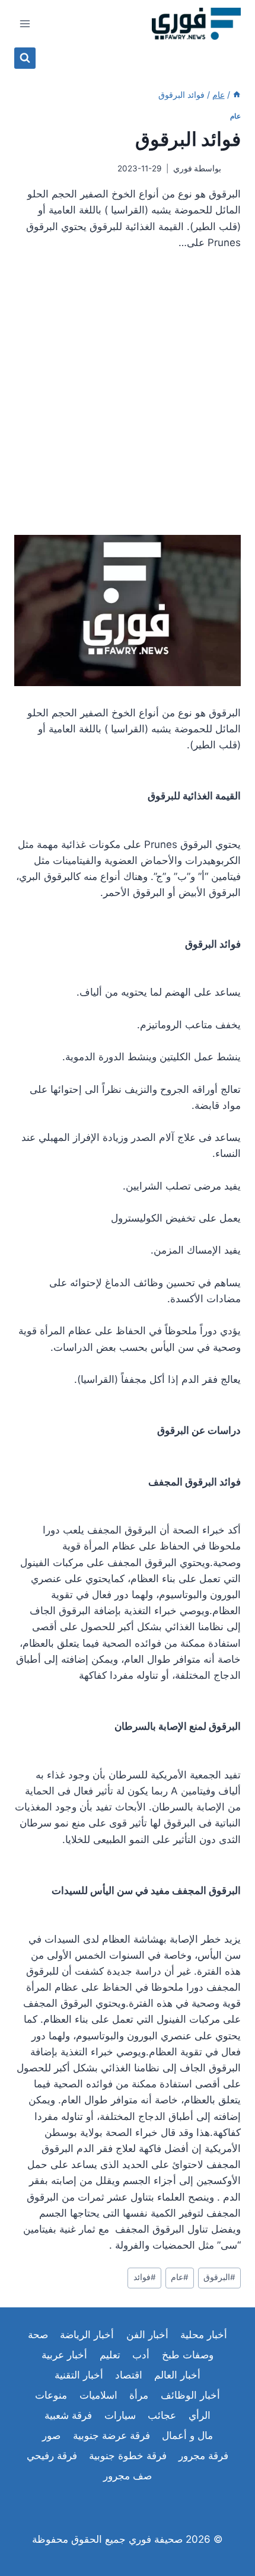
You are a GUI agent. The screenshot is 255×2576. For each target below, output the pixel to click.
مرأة (139, 2395)
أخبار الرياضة (87, 2335)
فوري (183, 168)
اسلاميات (98, 2395)
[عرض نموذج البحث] (25, 58)
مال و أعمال (187, 2435)
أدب (141, 2355)
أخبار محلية (204, 2335)
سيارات (120, 2415)
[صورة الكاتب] (233, 169)
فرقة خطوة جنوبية (128, 2456)
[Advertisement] (128, 397)
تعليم (110, 2355)
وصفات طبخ (188, 2355)
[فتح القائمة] (25, 23)
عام (235, 116)
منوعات (51, 2395)
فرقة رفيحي (52, 2456)
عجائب (162, 2415)
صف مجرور (128, 2476)
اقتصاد (129, 2375)
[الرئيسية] (237, 95)
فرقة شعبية (68, 2415)
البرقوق (219, 2277)
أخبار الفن (147, 2335)
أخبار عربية (64, 2355)
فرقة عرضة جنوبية (111, 2435)
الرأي (200, 2415)
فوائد (145, 2277)
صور (51, 2435)
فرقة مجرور (203, 2456)
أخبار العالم (177, 2375)
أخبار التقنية (79, 2375)
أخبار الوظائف (190, 2395)
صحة (38, 2335)
